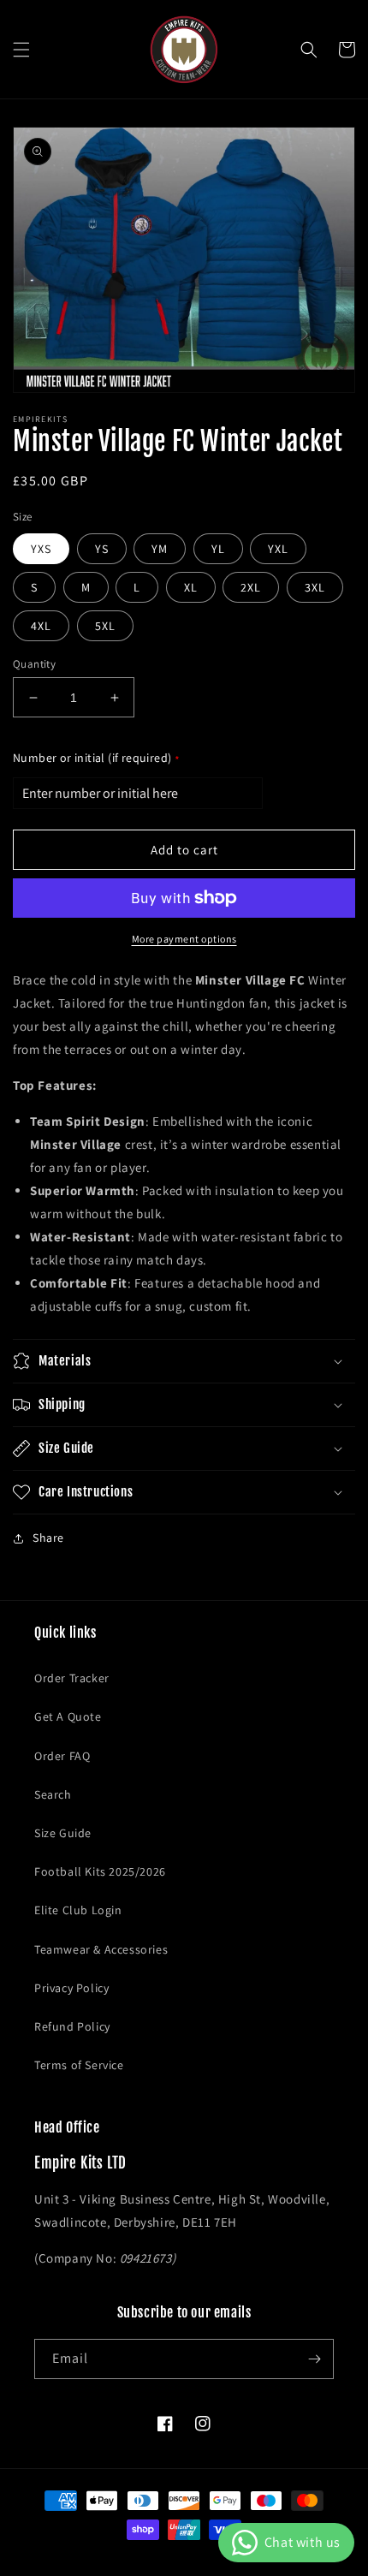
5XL (105, 626)
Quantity (34, 664)
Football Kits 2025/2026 (100, 1871)
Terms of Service (79, 2065)
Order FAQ (62, 1756)
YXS (41, 549)
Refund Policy (72, 2026)
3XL (315, 587)
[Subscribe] (314, 2359)
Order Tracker (72, 1678)
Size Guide (63, 1833)
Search (53, 1794)
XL (191, 587)
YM (160, 549)
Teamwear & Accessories (101, 1949)
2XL (251, 587)
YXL (278, 549)
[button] (21, 50)
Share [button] (48, 1538)
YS (102, 549)
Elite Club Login (78, 1910)
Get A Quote (68, 1716)
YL (218, 549)
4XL (41, 626)
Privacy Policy (71, 1988)
